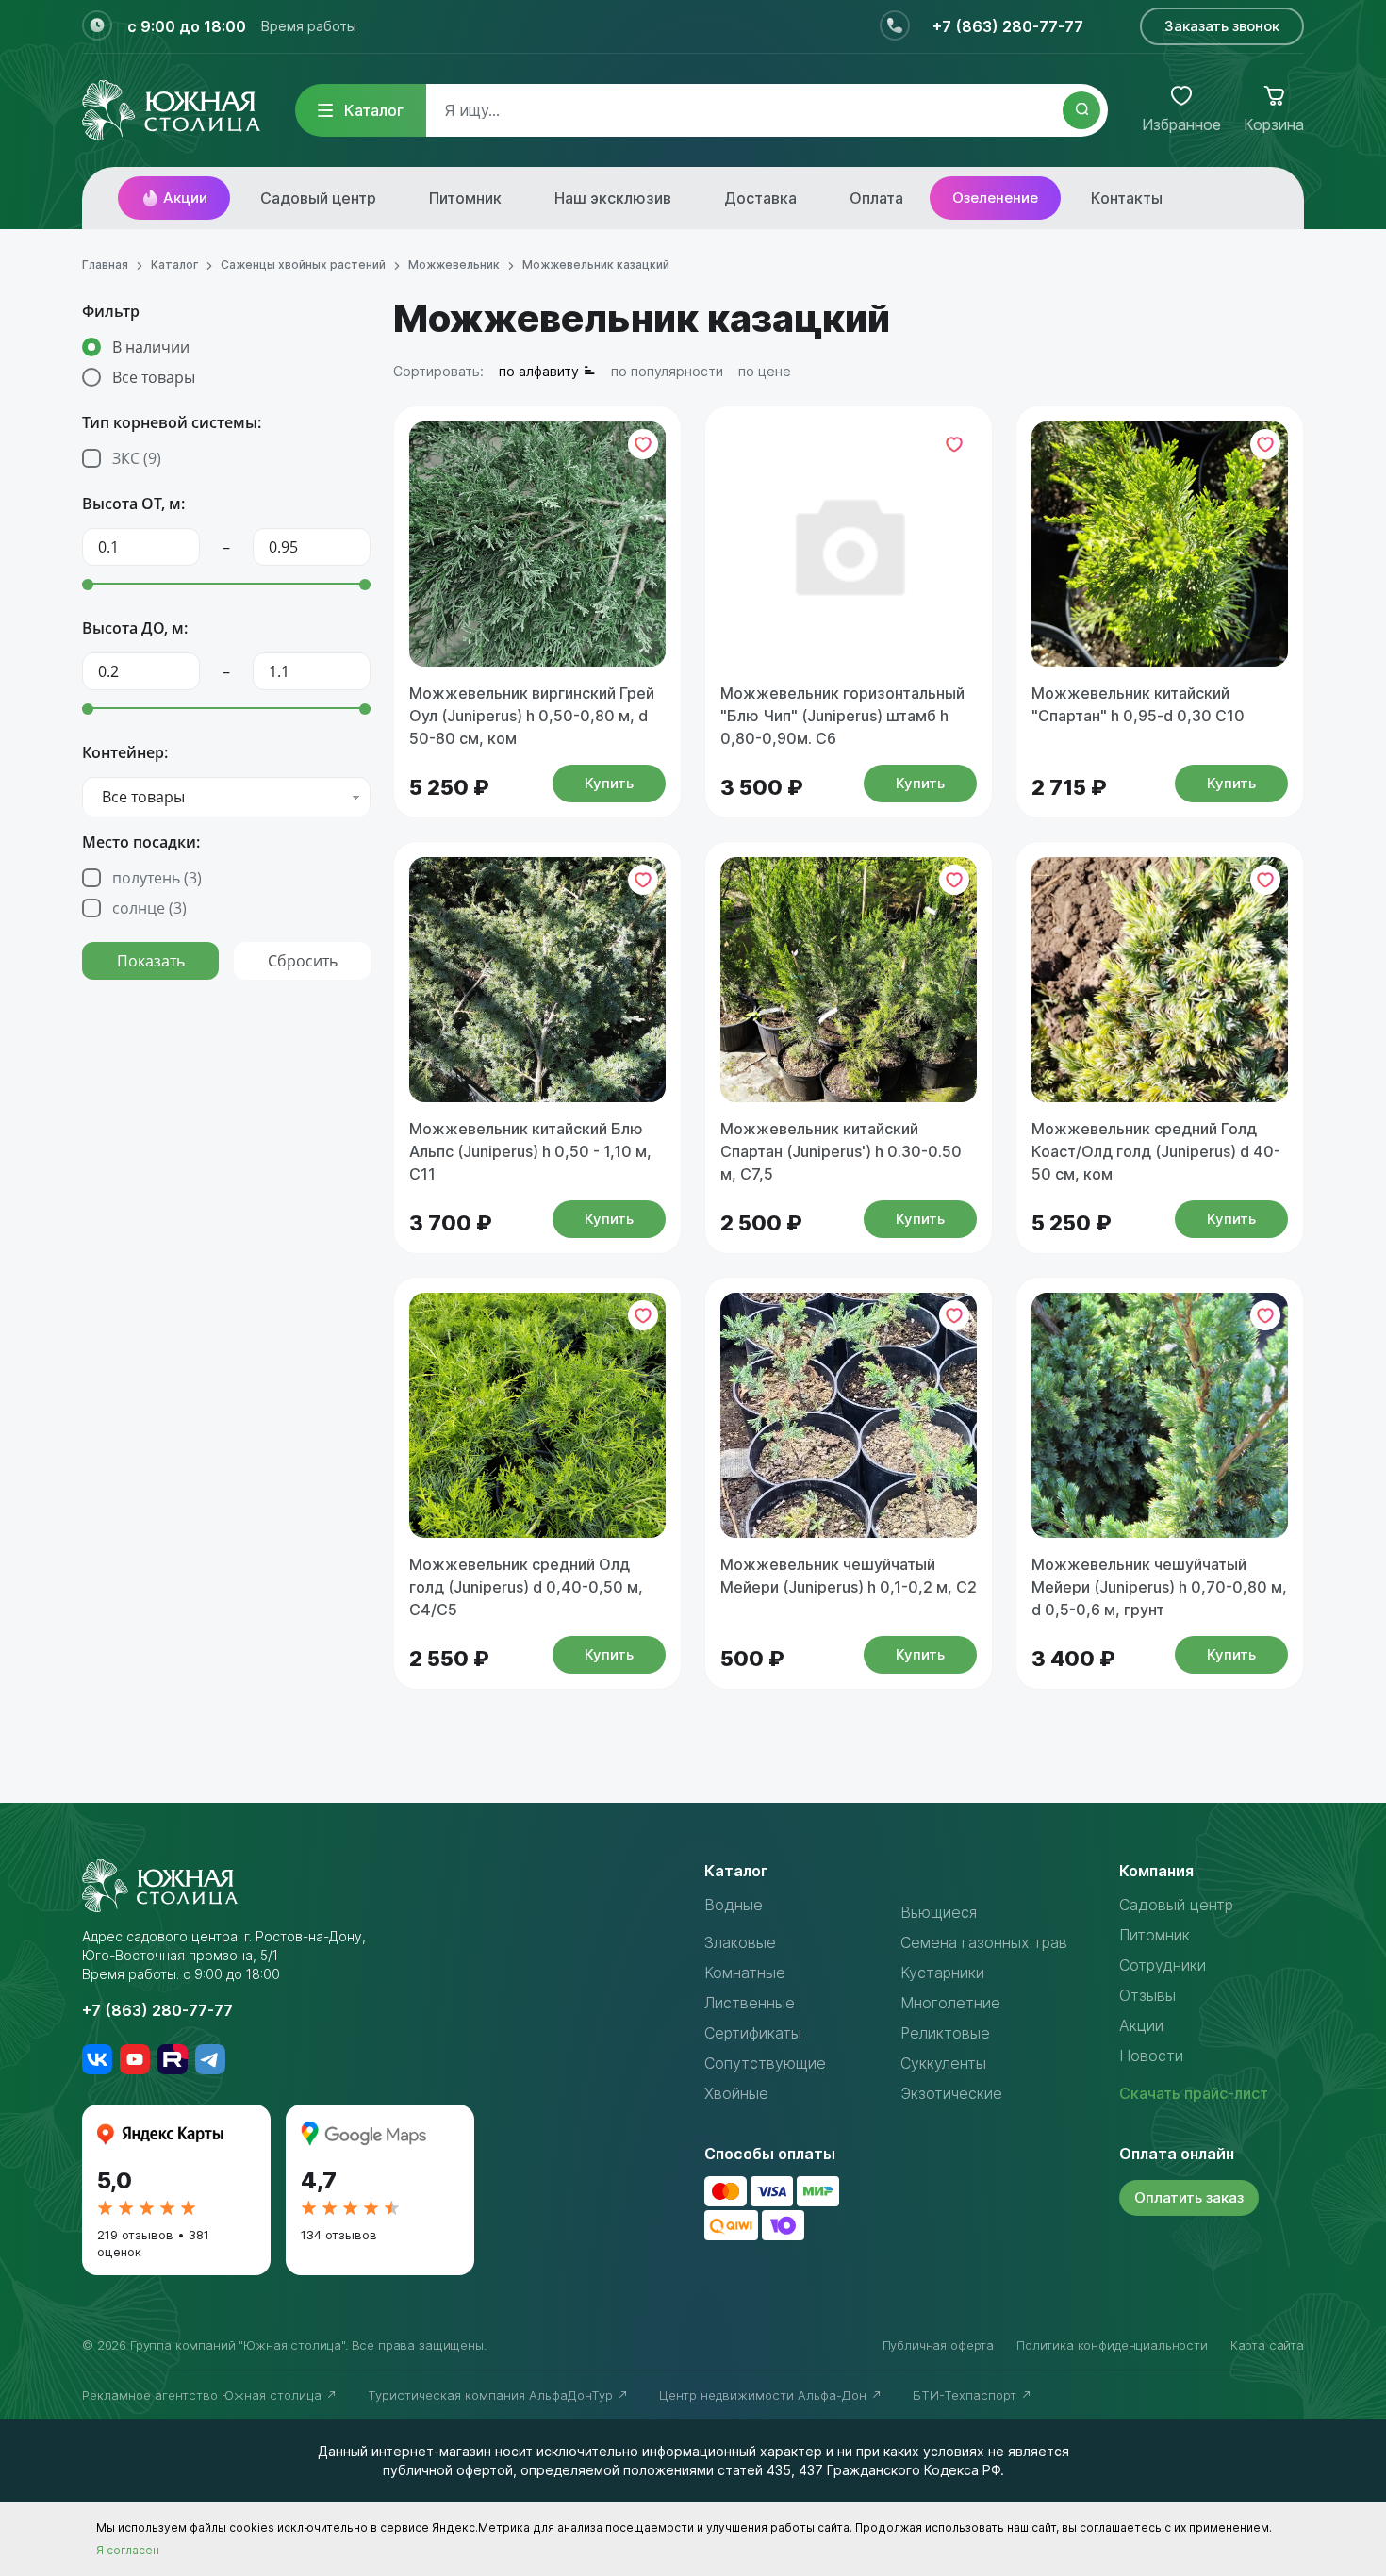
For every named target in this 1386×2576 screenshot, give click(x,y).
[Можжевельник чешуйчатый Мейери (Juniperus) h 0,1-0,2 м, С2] (849, 1415)
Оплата (876, 198)
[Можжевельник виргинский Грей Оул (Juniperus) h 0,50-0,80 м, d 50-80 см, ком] (537, 544)
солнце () (149, 908)
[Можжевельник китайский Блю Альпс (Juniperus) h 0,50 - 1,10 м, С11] (537, 980)
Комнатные (745, 1973)
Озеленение (995, 198)
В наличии (151, 347)
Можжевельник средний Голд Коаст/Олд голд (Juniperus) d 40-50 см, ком (1156, 1151)
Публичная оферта (938, 2345)
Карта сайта (1267, 2345)
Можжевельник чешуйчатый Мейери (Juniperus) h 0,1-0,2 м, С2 (849, 1576)
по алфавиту (539, 371)
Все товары (154, 377)
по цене (765, 371)
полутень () (157, 878)
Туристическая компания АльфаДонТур (492, 2395)
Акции (185, 198)
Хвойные (736, 2093)
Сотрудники (1163, 1965)
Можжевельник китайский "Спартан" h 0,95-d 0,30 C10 (1138, 704)
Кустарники (942, 1973)
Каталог (374, 110)
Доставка (760, 198)
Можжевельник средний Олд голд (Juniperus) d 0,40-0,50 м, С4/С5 (526, 1587)
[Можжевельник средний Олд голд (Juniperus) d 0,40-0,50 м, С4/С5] (537, 1415)
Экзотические (951, 2093)
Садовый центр (318, 198)
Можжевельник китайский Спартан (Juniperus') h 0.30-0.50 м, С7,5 (841, 1151)
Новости (1151, 2056)
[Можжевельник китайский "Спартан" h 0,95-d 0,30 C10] (1160, 544)
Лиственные (750, 2003)
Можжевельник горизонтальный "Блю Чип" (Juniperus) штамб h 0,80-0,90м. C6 (842, 716)
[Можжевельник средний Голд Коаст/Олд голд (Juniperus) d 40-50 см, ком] (1160, 980)
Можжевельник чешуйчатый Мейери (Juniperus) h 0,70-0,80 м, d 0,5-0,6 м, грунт (1159, 1587)
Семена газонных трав (984, 1942)
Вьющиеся (939, 1912)
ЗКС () (137, 458)
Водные (734, 1905)
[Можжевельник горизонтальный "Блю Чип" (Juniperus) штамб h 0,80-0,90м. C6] (849, 544)
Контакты (1127, 198)
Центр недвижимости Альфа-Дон (765, 2395)
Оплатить (1189, 2197)
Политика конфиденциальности (1112, 2345)
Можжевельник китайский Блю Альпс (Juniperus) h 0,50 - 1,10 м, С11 (530, 1151)
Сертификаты (753, 2033)
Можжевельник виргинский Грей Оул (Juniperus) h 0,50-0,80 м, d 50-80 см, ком (532, 716)
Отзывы (1147, 1995)
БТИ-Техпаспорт (966, 2395)
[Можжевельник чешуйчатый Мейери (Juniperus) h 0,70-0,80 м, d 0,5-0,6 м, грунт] (1160, 1415)
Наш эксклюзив (613, 198)
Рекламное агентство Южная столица (204, 2395)
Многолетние (950, 2003)
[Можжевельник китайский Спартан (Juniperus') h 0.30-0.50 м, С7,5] (849, 980)
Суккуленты (943, 2063)
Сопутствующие (765, 2063)
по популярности (667, 371)
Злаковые (740, 1942)
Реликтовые (945, 2033)
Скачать (1194, 2093)
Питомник (465, 198)
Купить (609, 783)
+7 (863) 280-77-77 (1008, 26)
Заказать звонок (1222, 26)
